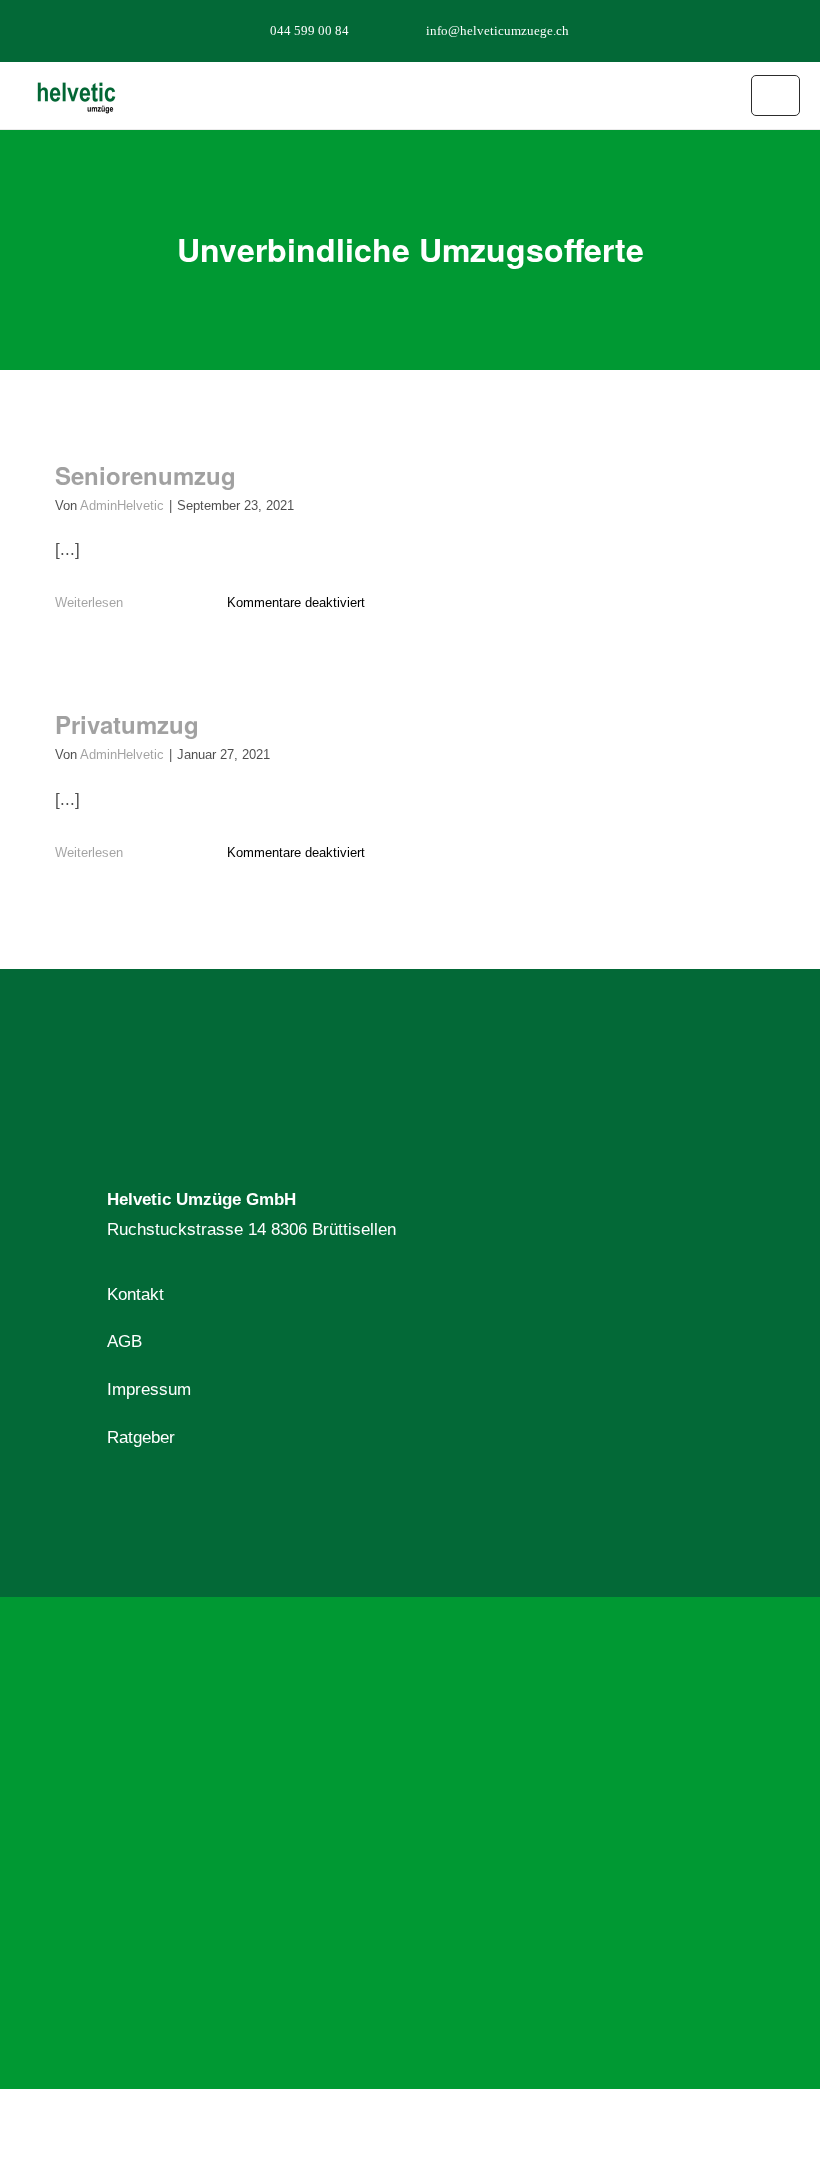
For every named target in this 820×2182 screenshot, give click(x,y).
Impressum (149, 1389)
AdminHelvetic (122, 505)
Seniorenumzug (145, 475)
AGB (124, 1341)
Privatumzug (127, 724)
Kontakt (135, 1294)
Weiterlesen (89, 602)
